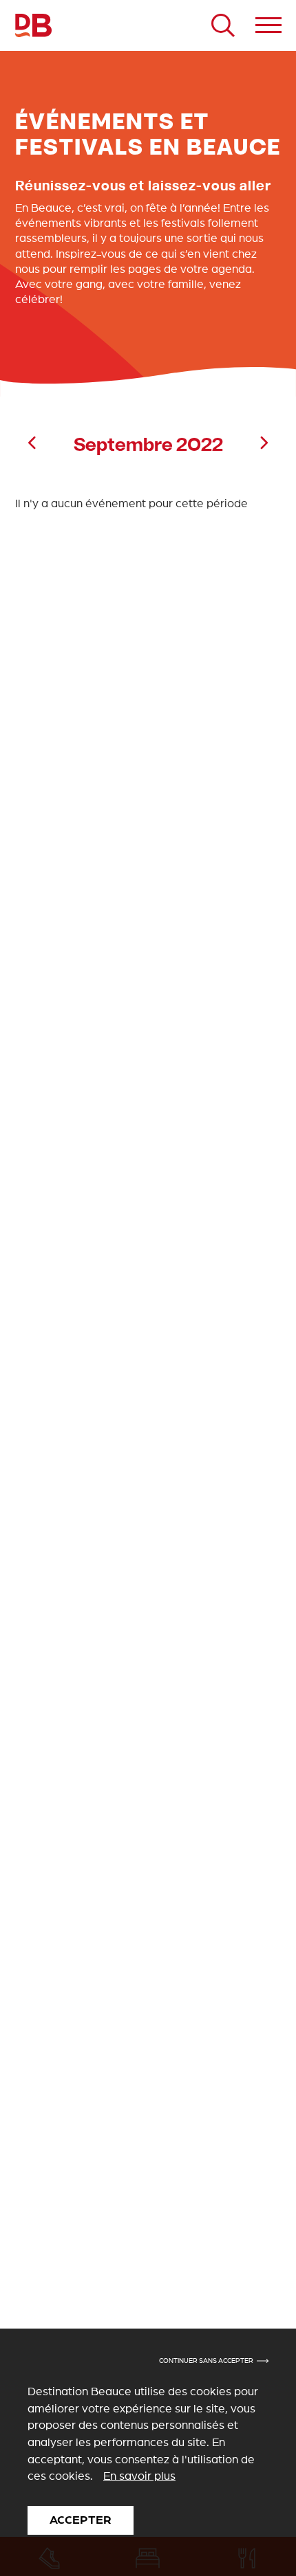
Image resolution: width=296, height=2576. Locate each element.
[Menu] (268, 25)
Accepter (81, 2520)
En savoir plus (139, 2476)
